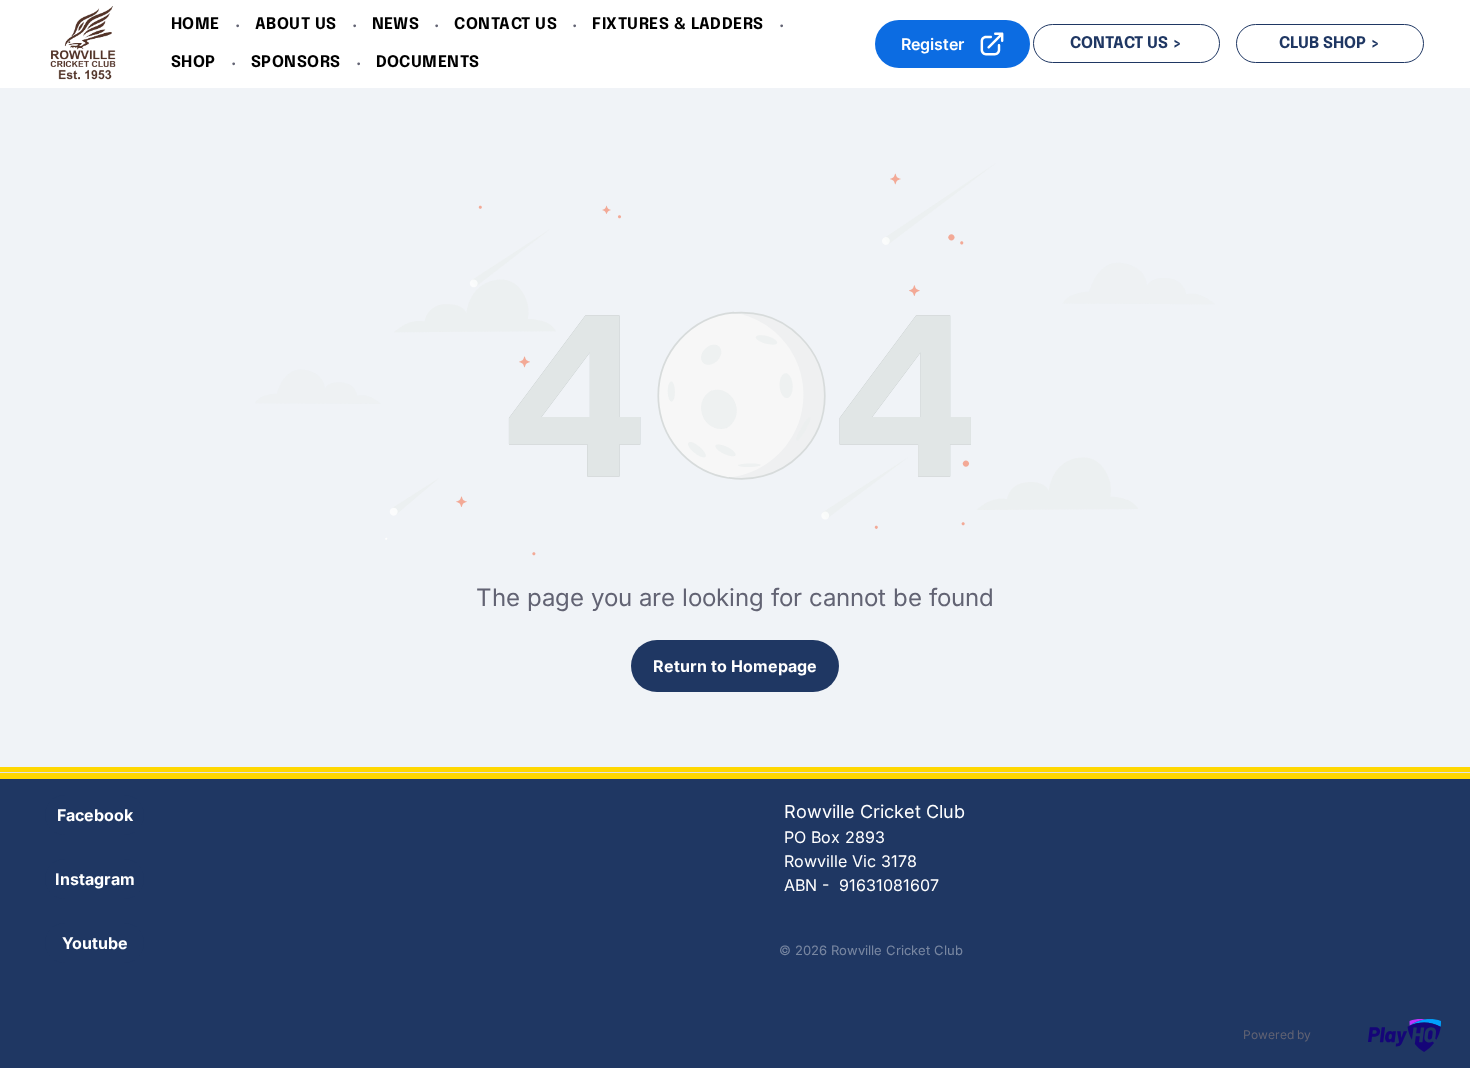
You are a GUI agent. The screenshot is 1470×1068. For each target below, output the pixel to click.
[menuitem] (198, 25)
